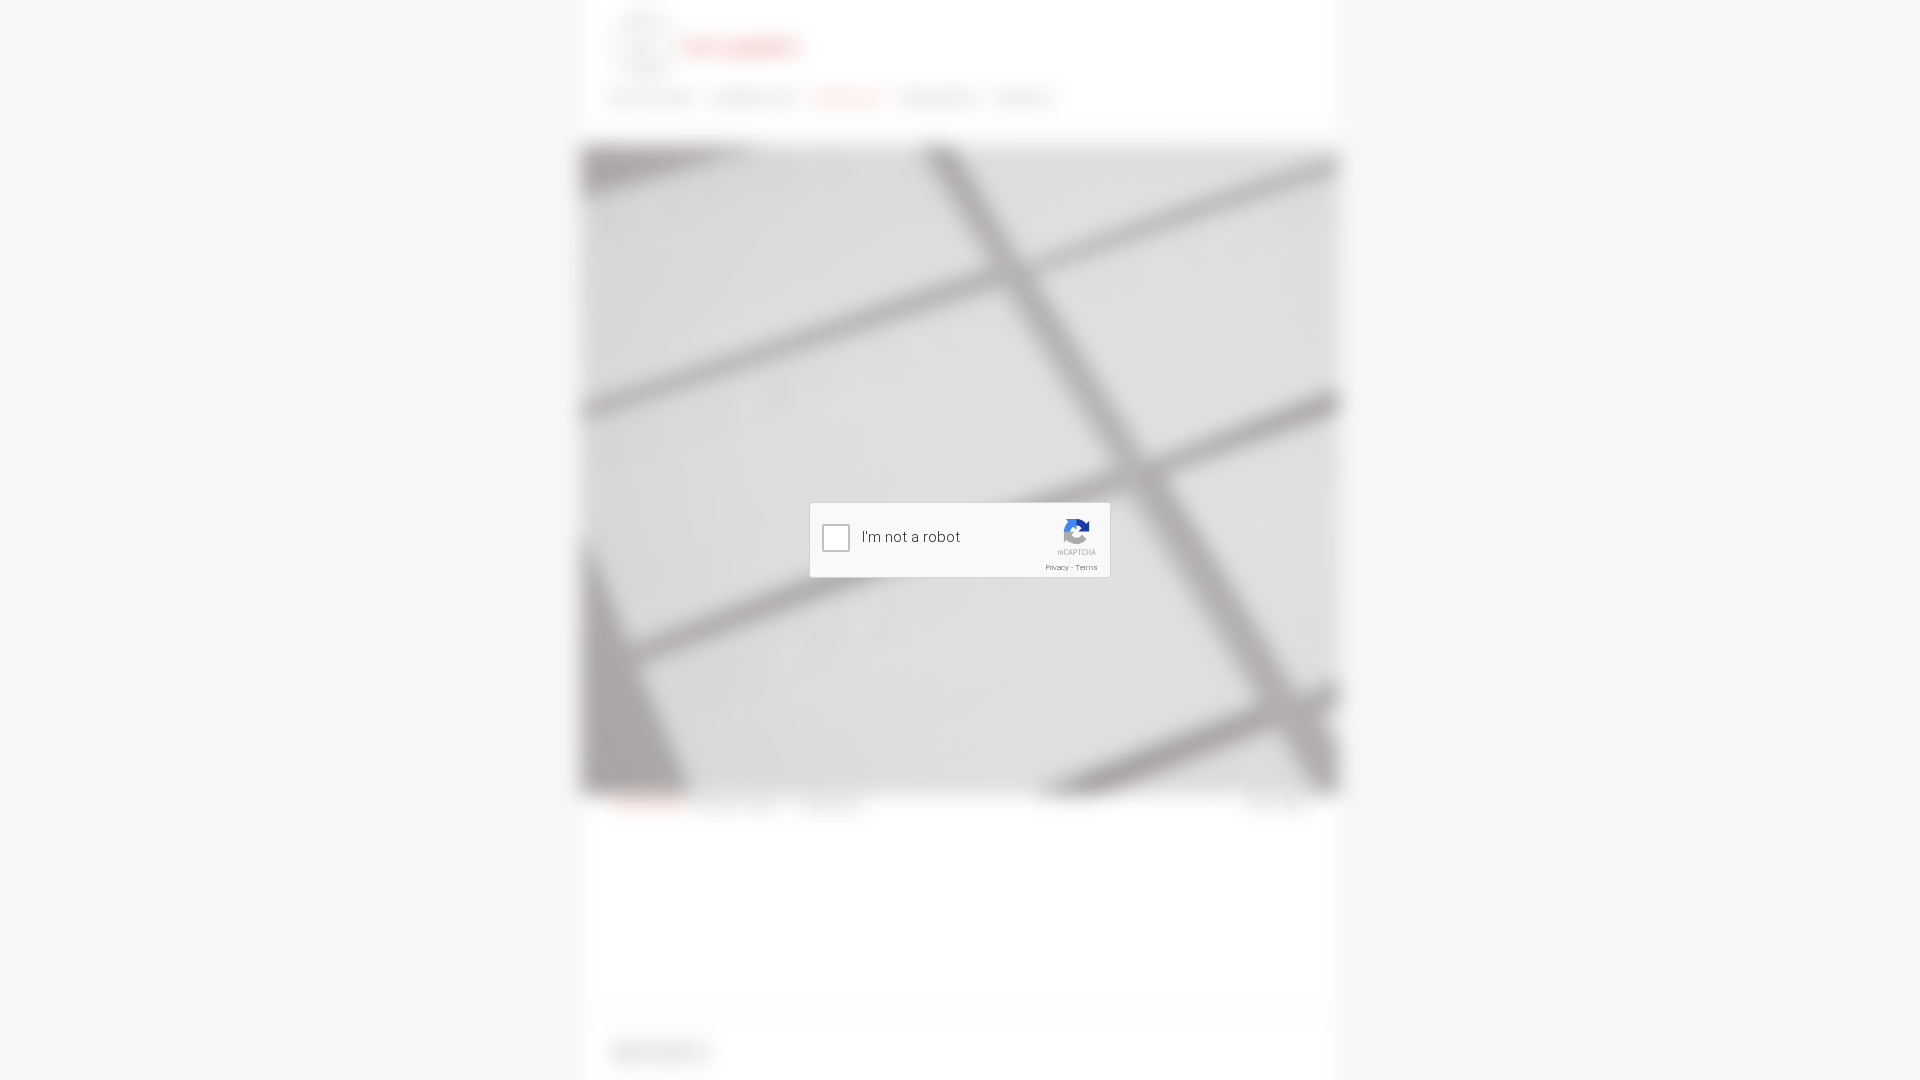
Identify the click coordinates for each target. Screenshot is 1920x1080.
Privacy (1057, 567)
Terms (1086, 567)
